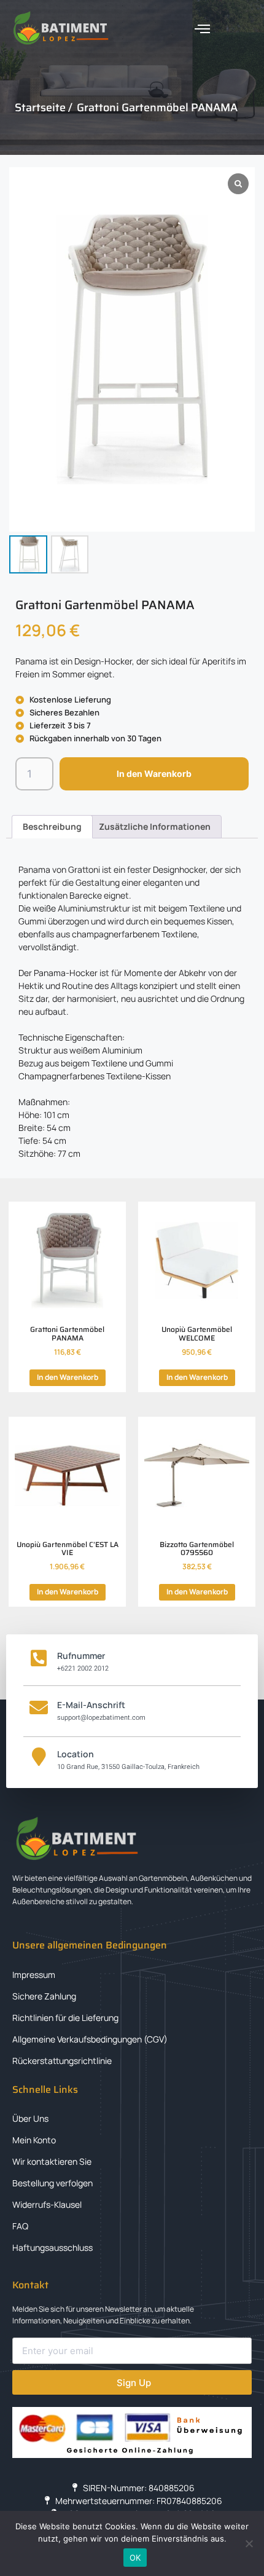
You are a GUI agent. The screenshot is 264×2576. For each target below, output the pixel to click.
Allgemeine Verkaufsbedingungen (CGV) (90, 2039)
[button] (203, 29)
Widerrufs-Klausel (47, 2204)
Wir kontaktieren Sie (52, 2161)
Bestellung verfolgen (52, 2183)
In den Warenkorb (154, 774)
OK (135, 2558)
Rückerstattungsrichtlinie (62, 2061)
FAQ (20, 2226)
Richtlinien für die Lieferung (65, 2018)
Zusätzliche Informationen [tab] (155, 826)
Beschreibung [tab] (52, 826)
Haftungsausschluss (52, 2247)
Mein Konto (34, 2140)
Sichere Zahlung (44, 1996)
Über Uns (30, 2118)
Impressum (34, 1975)
